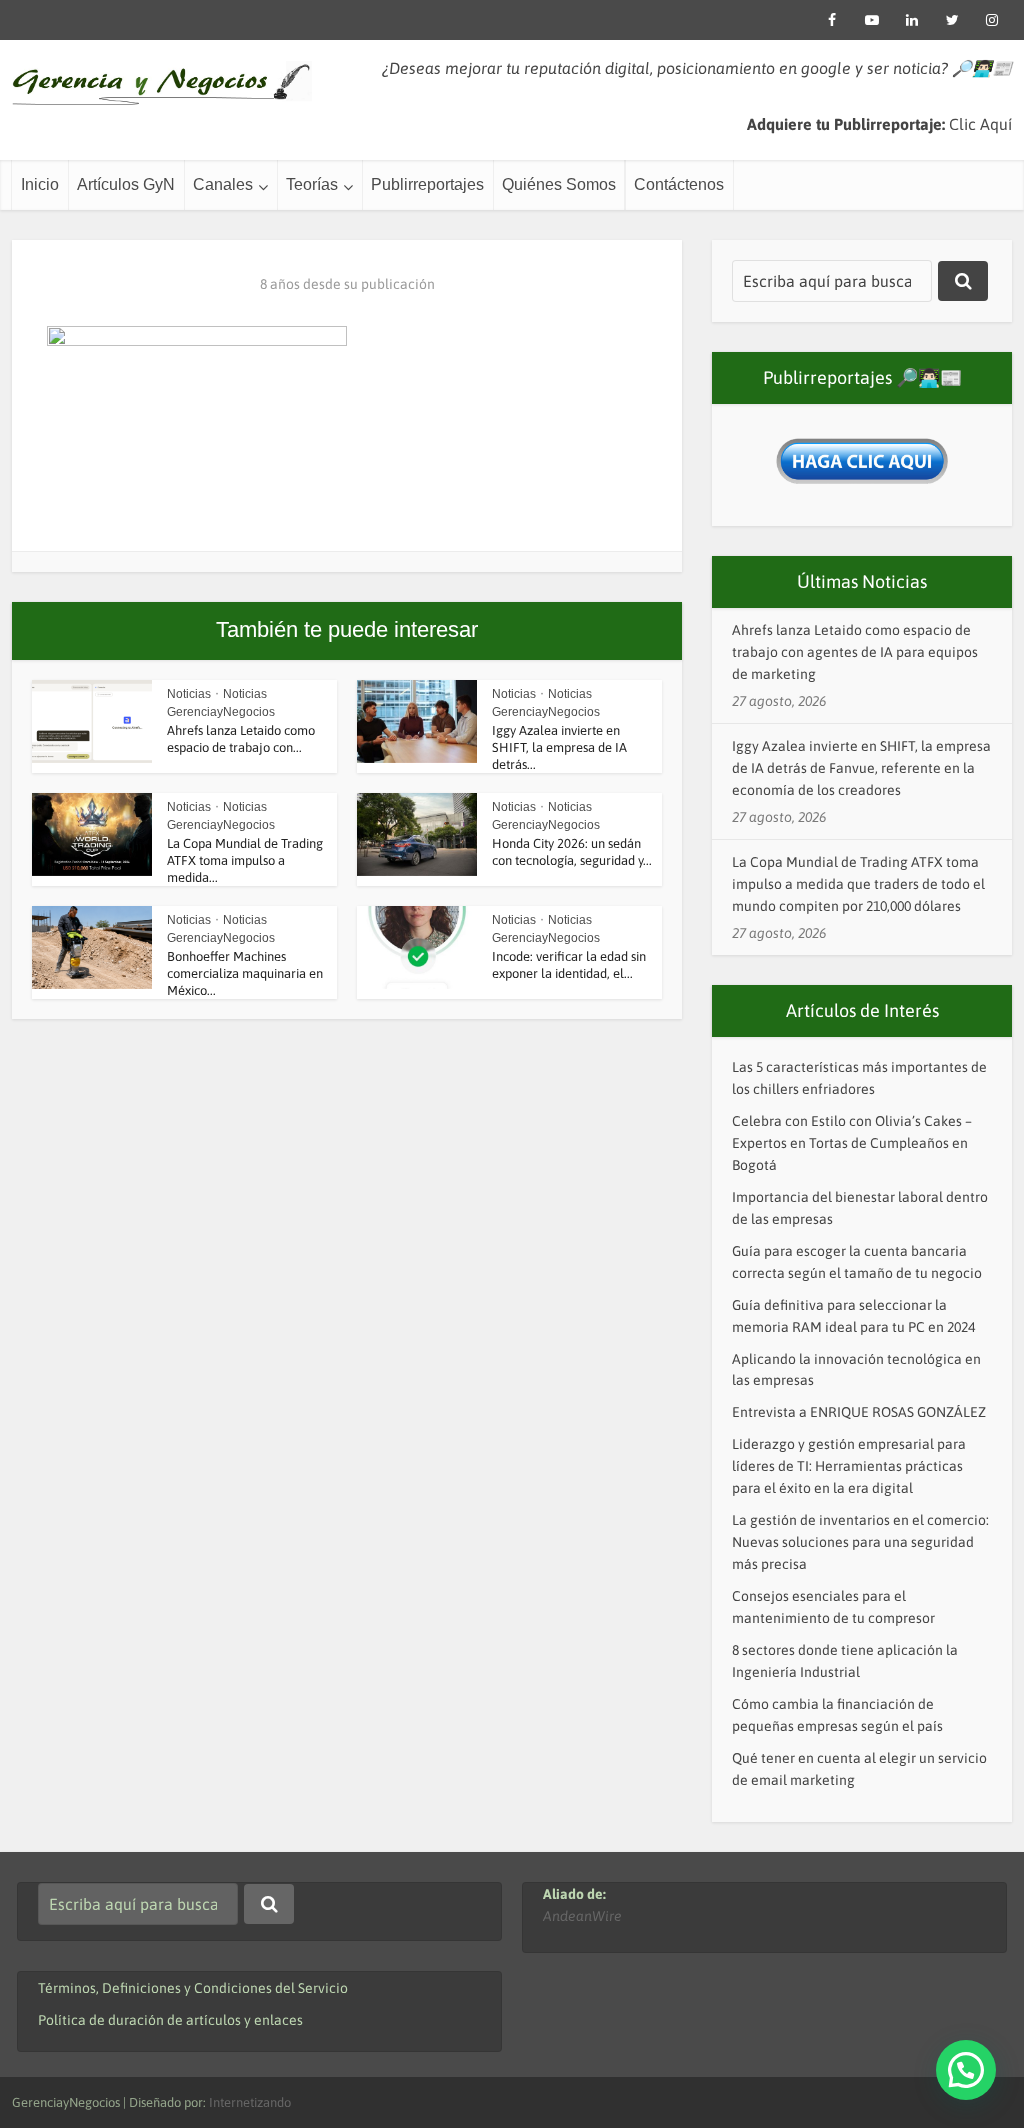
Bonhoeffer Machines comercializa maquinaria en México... (245, 973)
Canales (223, 184)
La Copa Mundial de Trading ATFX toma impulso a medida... (245, 860)
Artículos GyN (126, 184)
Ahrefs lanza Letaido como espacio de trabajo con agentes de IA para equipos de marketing (855, 652)
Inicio (40, 184)
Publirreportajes (427, 184)
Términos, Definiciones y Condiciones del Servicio (193, 1988)
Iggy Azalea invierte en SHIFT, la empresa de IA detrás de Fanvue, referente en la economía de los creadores (861, 768)
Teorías (312, 184)
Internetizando (250, 2102)
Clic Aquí (980, 124)
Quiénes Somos (559, 184)
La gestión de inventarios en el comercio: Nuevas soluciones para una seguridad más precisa (860, 1542)
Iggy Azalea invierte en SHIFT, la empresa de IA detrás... (559, 747)
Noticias (189, 694)
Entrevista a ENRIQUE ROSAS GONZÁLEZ (859, 1412)
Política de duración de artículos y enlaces (170, 2020)
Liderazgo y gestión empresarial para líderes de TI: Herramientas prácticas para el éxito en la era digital (849, 1466)
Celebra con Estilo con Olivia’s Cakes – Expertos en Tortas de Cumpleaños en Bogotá (852, 1143)
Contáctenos (679, 184)
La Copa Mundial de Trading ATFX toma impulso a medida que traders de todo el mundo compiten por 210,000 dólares (858, 884)
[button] (966, 2070)
